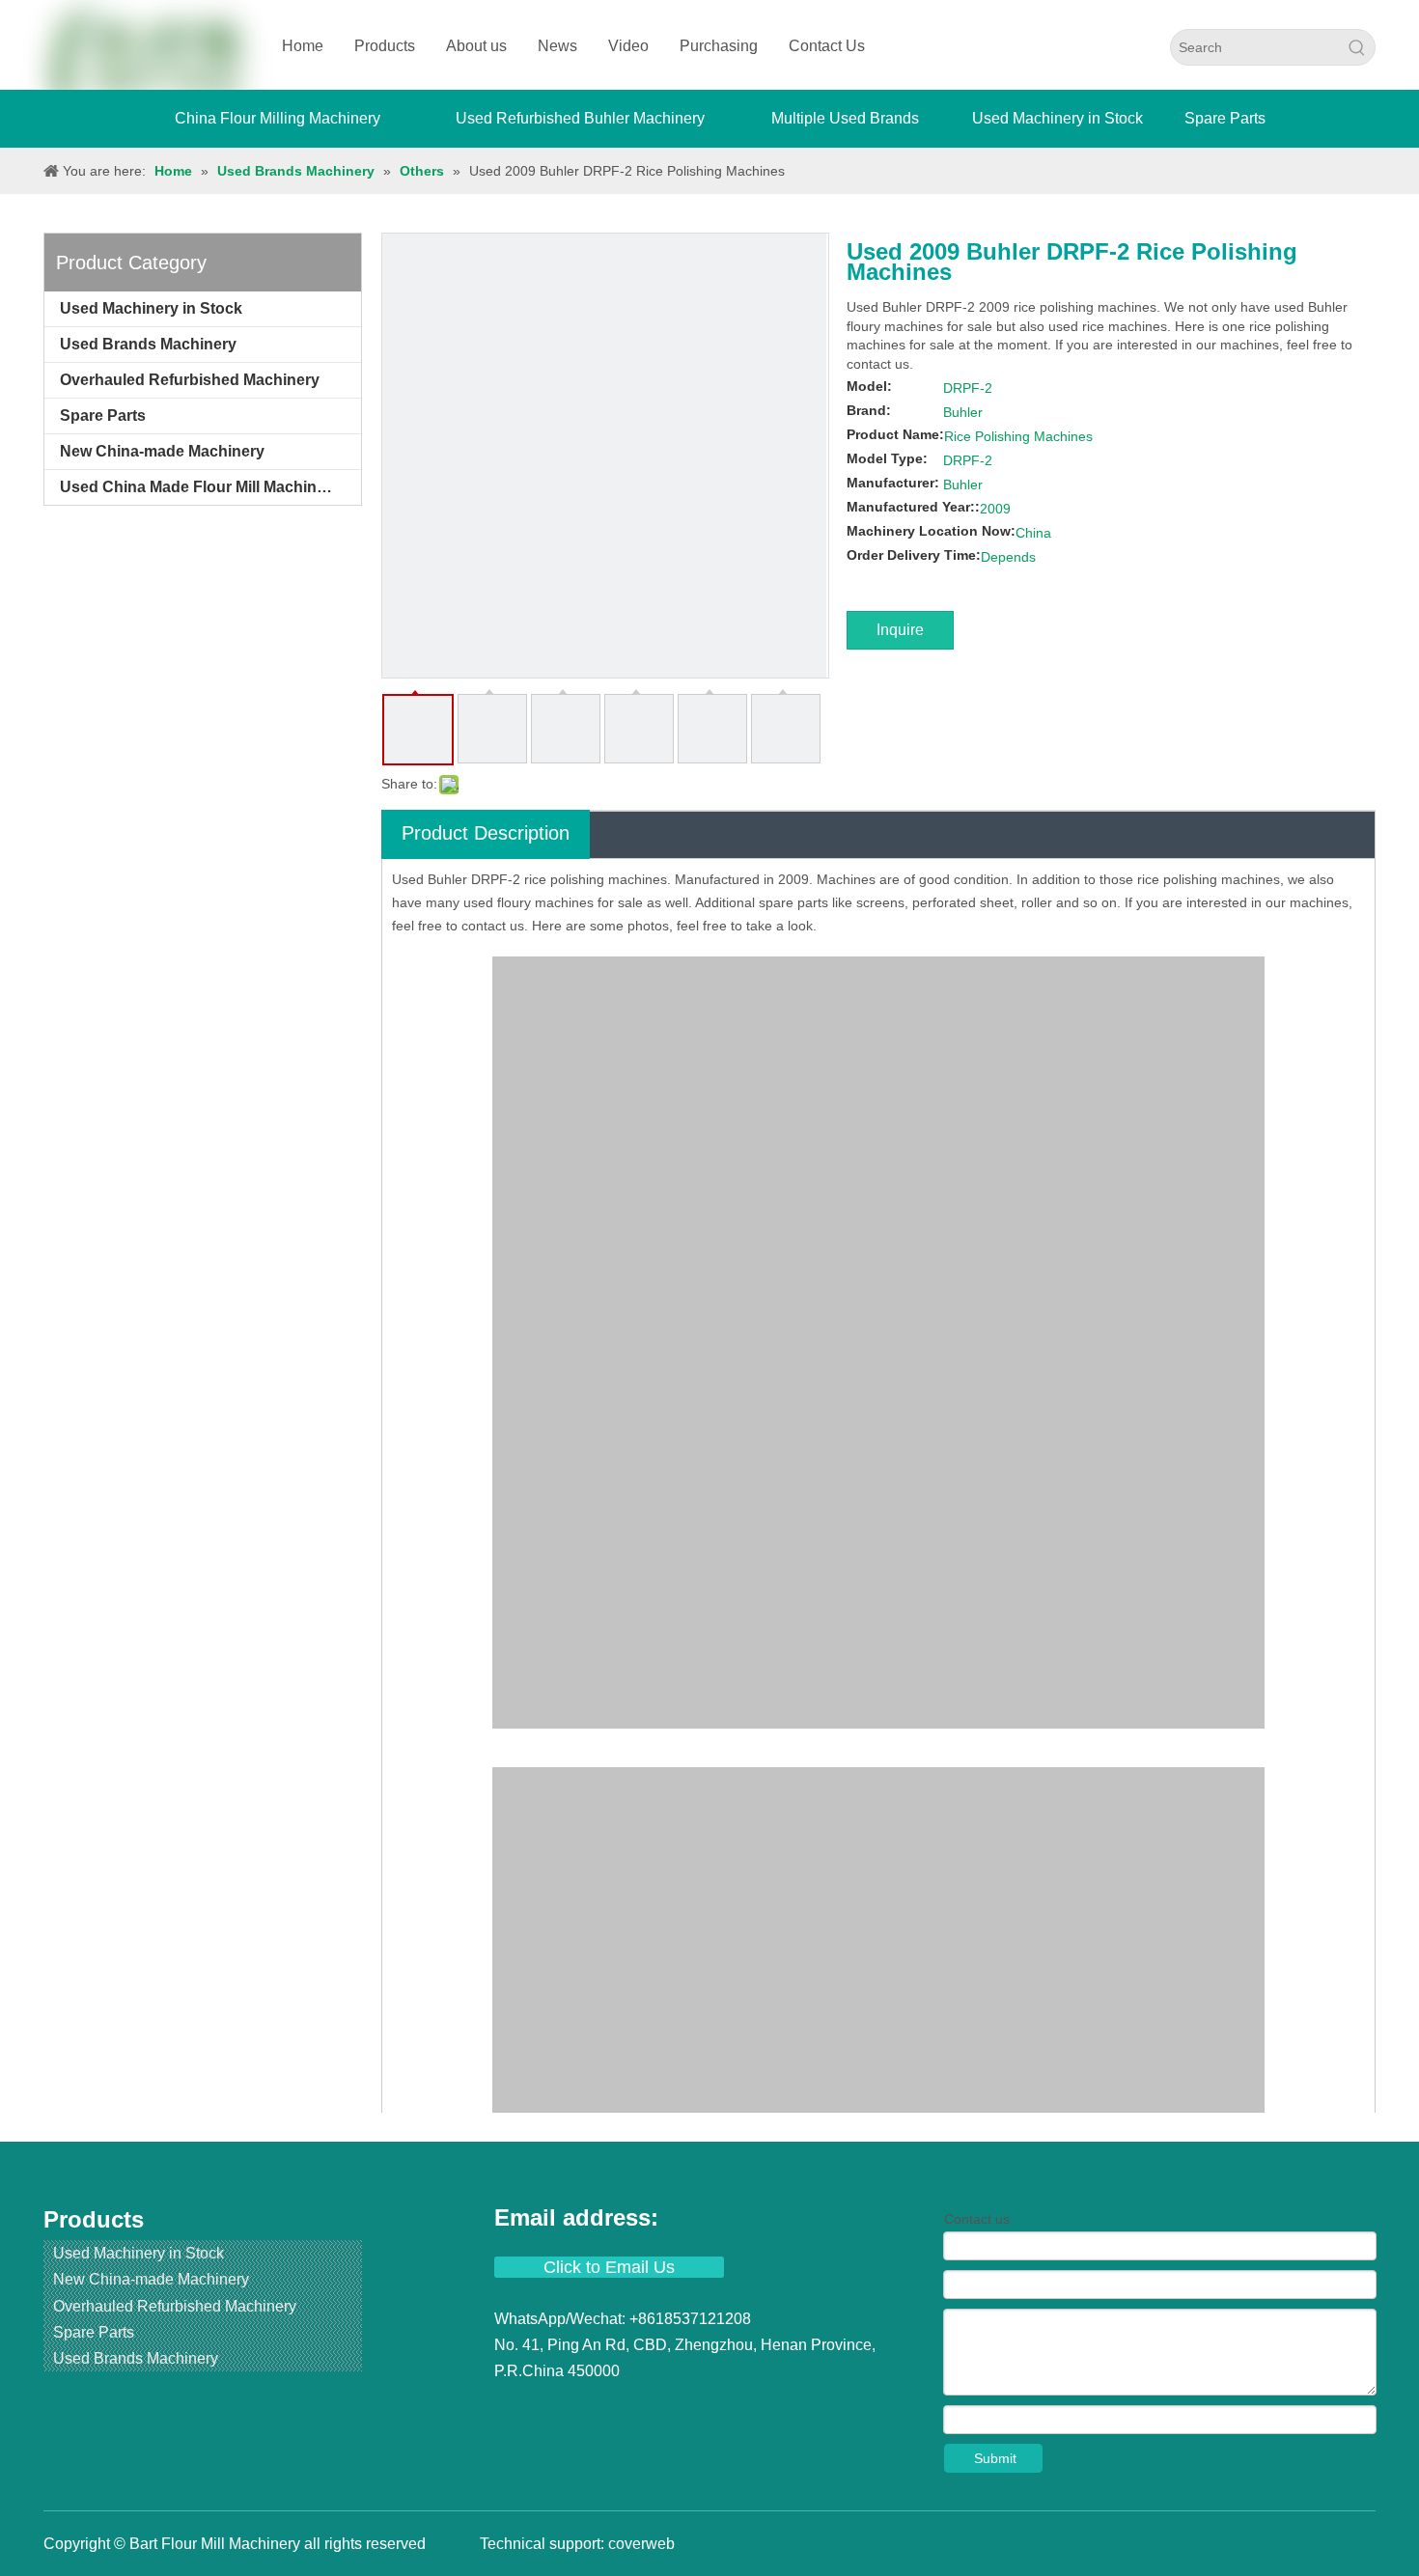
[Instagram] (651, 2408)
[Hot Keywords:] (1357, 47)
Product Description (486, 833)
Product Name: (895, 434)
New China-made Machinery (162, 451)
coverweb (641, 2544)
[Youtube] (616, 2408)
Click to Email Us (609, 2267)
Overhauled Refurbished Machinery (190, 380)
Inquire (900, 630)
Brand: (869, 410)
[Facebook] (512, 2408)
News (557, 46)
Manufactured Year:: (913, 507)
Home (303, 46)
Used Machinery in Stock (151, 308)
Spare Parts (103, 415)
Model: (869, 386)
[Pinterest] (683, 2408)
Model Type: (887, 458)
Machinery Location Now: (931, 531)
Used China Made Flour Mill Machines (197, 487)
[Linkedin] (546, 2408)
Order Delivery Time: (914, 555)
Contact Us (827, 46)
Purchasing (719, 46)
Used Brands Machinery (148, 344)
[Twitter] (581, 2408)
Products (385, 46)
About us (476, 46)
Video (628, 46)
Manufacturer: (893, 483)
